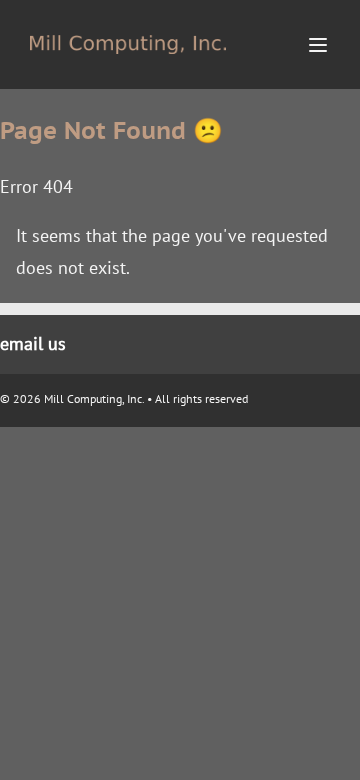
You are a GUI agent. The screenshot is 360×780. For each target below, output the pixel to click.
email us (33, 343)
